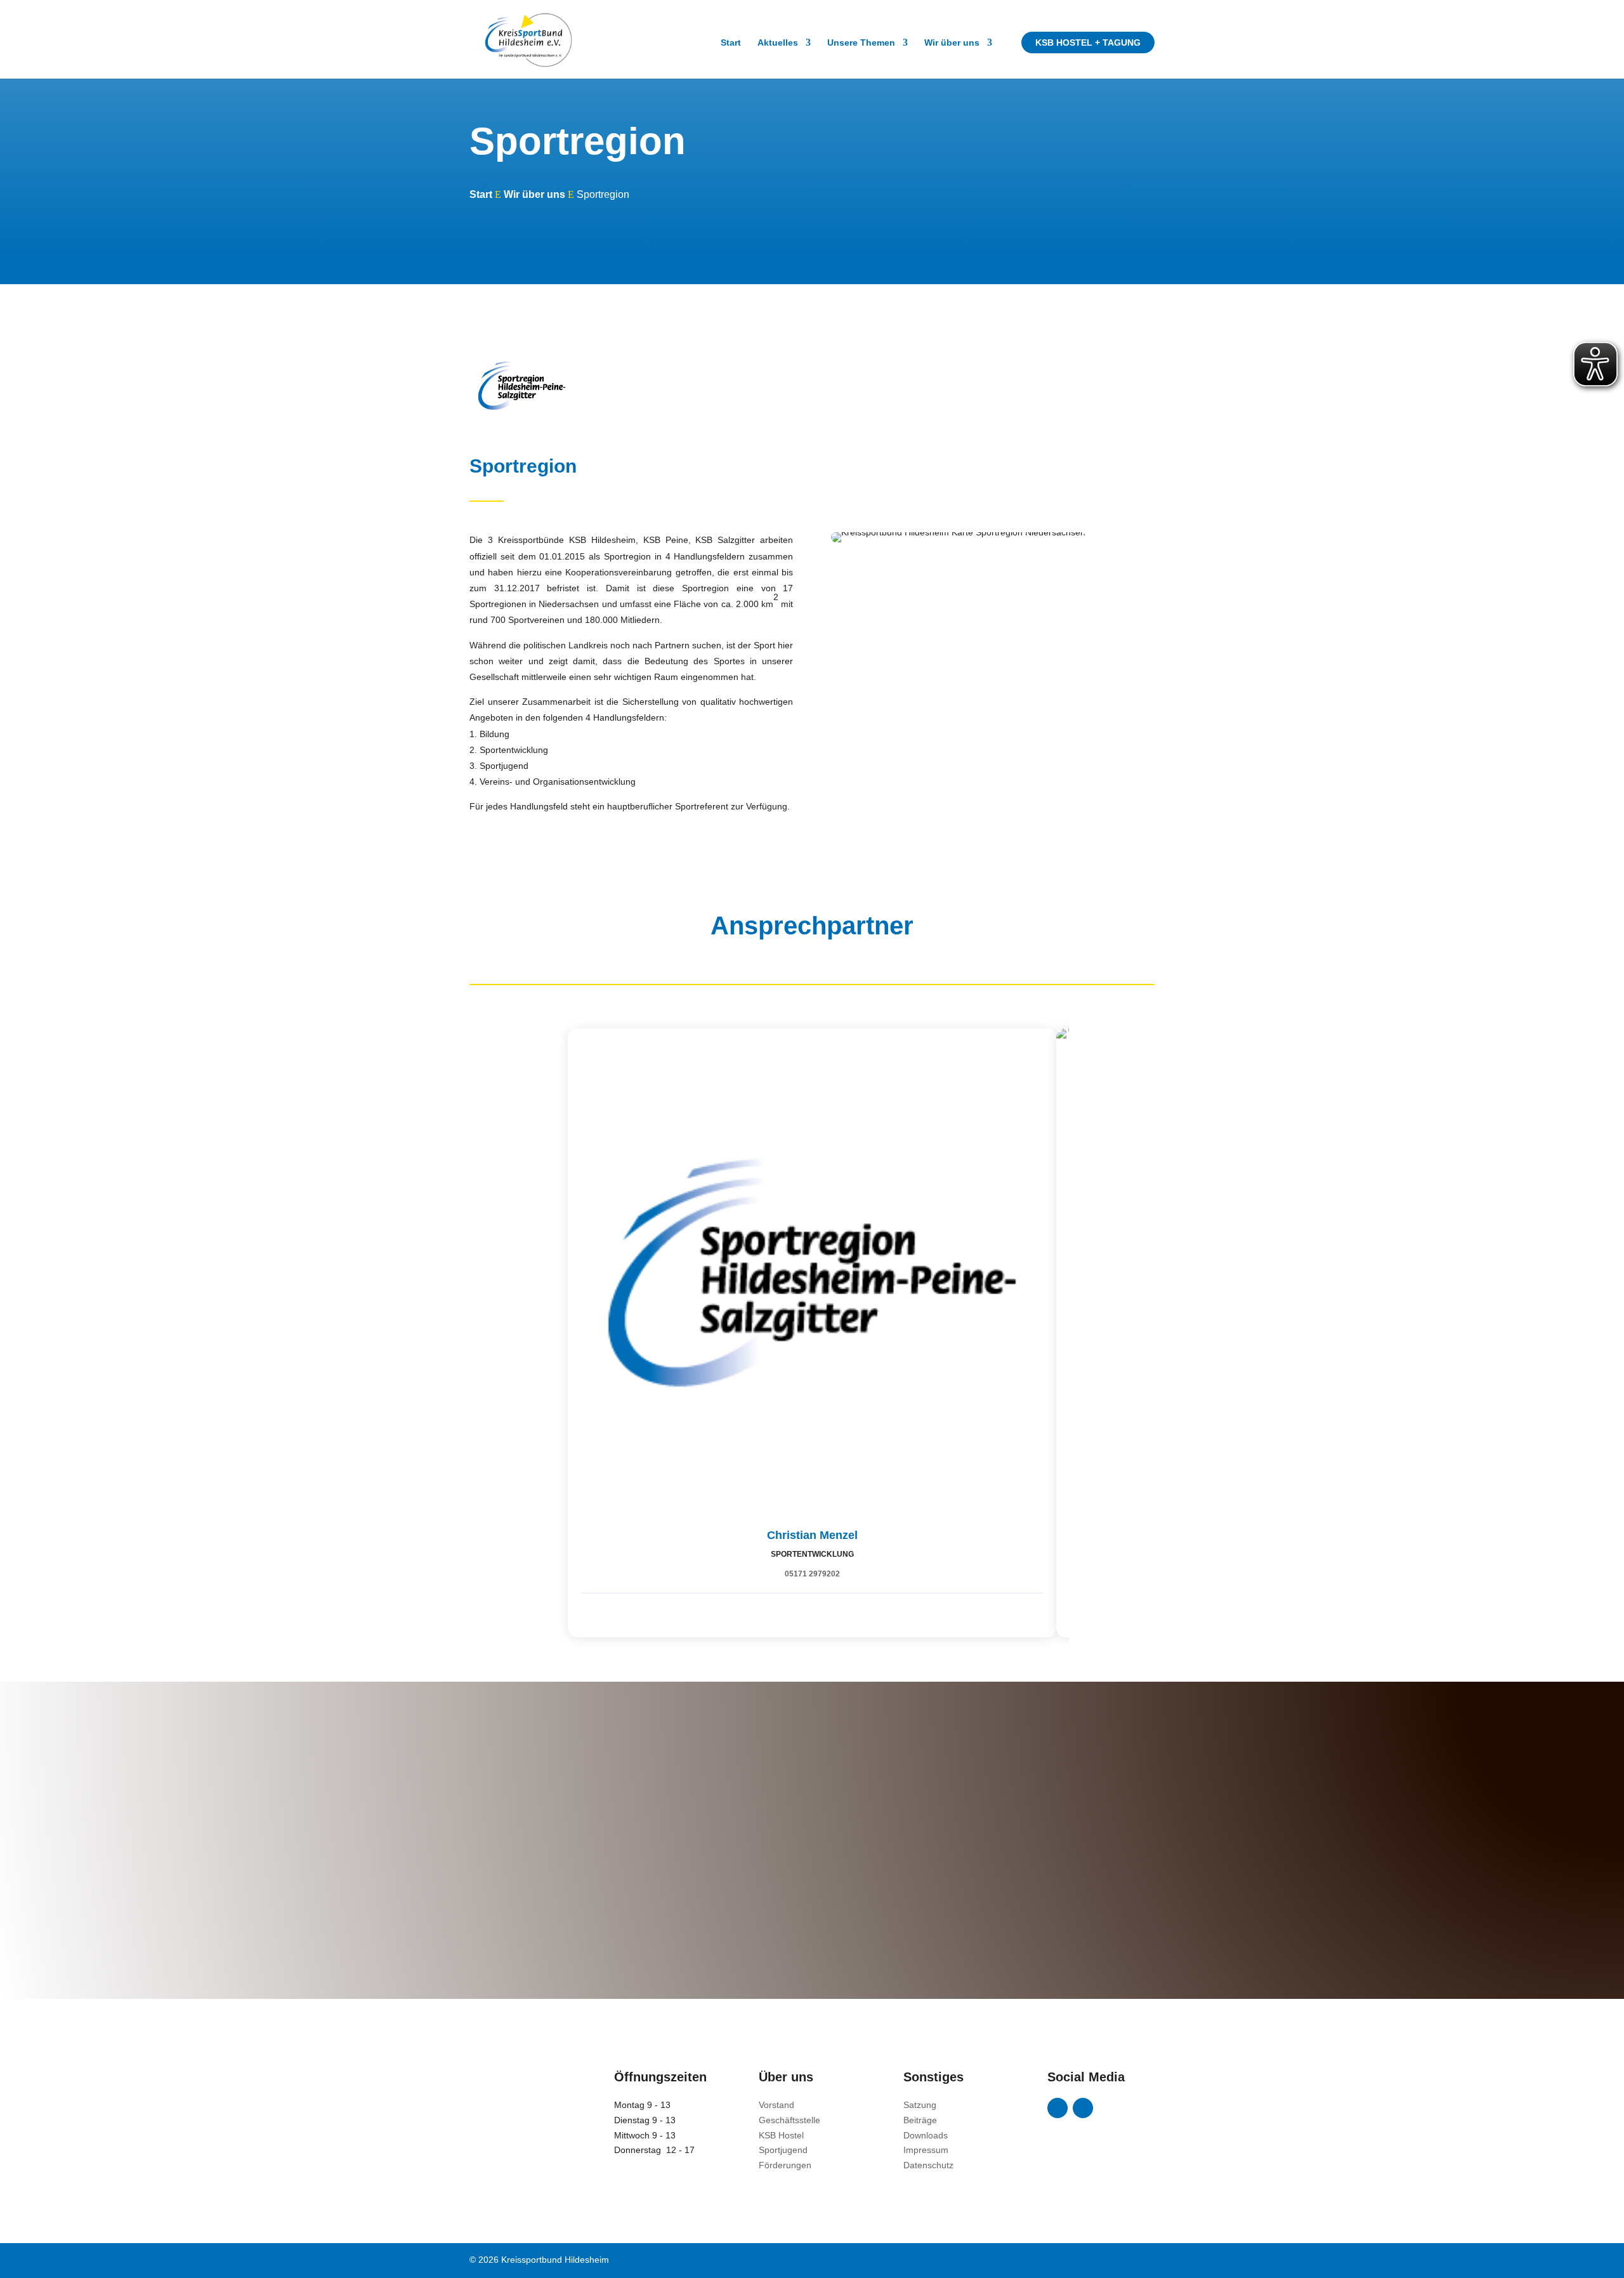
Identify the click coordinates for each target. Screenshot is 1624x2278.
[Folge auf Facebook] (1058, 2108)
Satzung (920, 2105)
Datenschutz (928, 2165)
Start (731, 43)
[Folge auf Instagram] (1083, 2108)
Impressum (926, 2150)
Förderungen (785, 2165)
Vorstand (776, 2105)
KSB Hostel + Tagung (1088, 43)
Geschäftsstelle (789, 2120)
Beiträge (920, 2120)
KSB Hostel (781, 2135)
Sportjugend (783, 2150)
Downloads (926, 2135)
